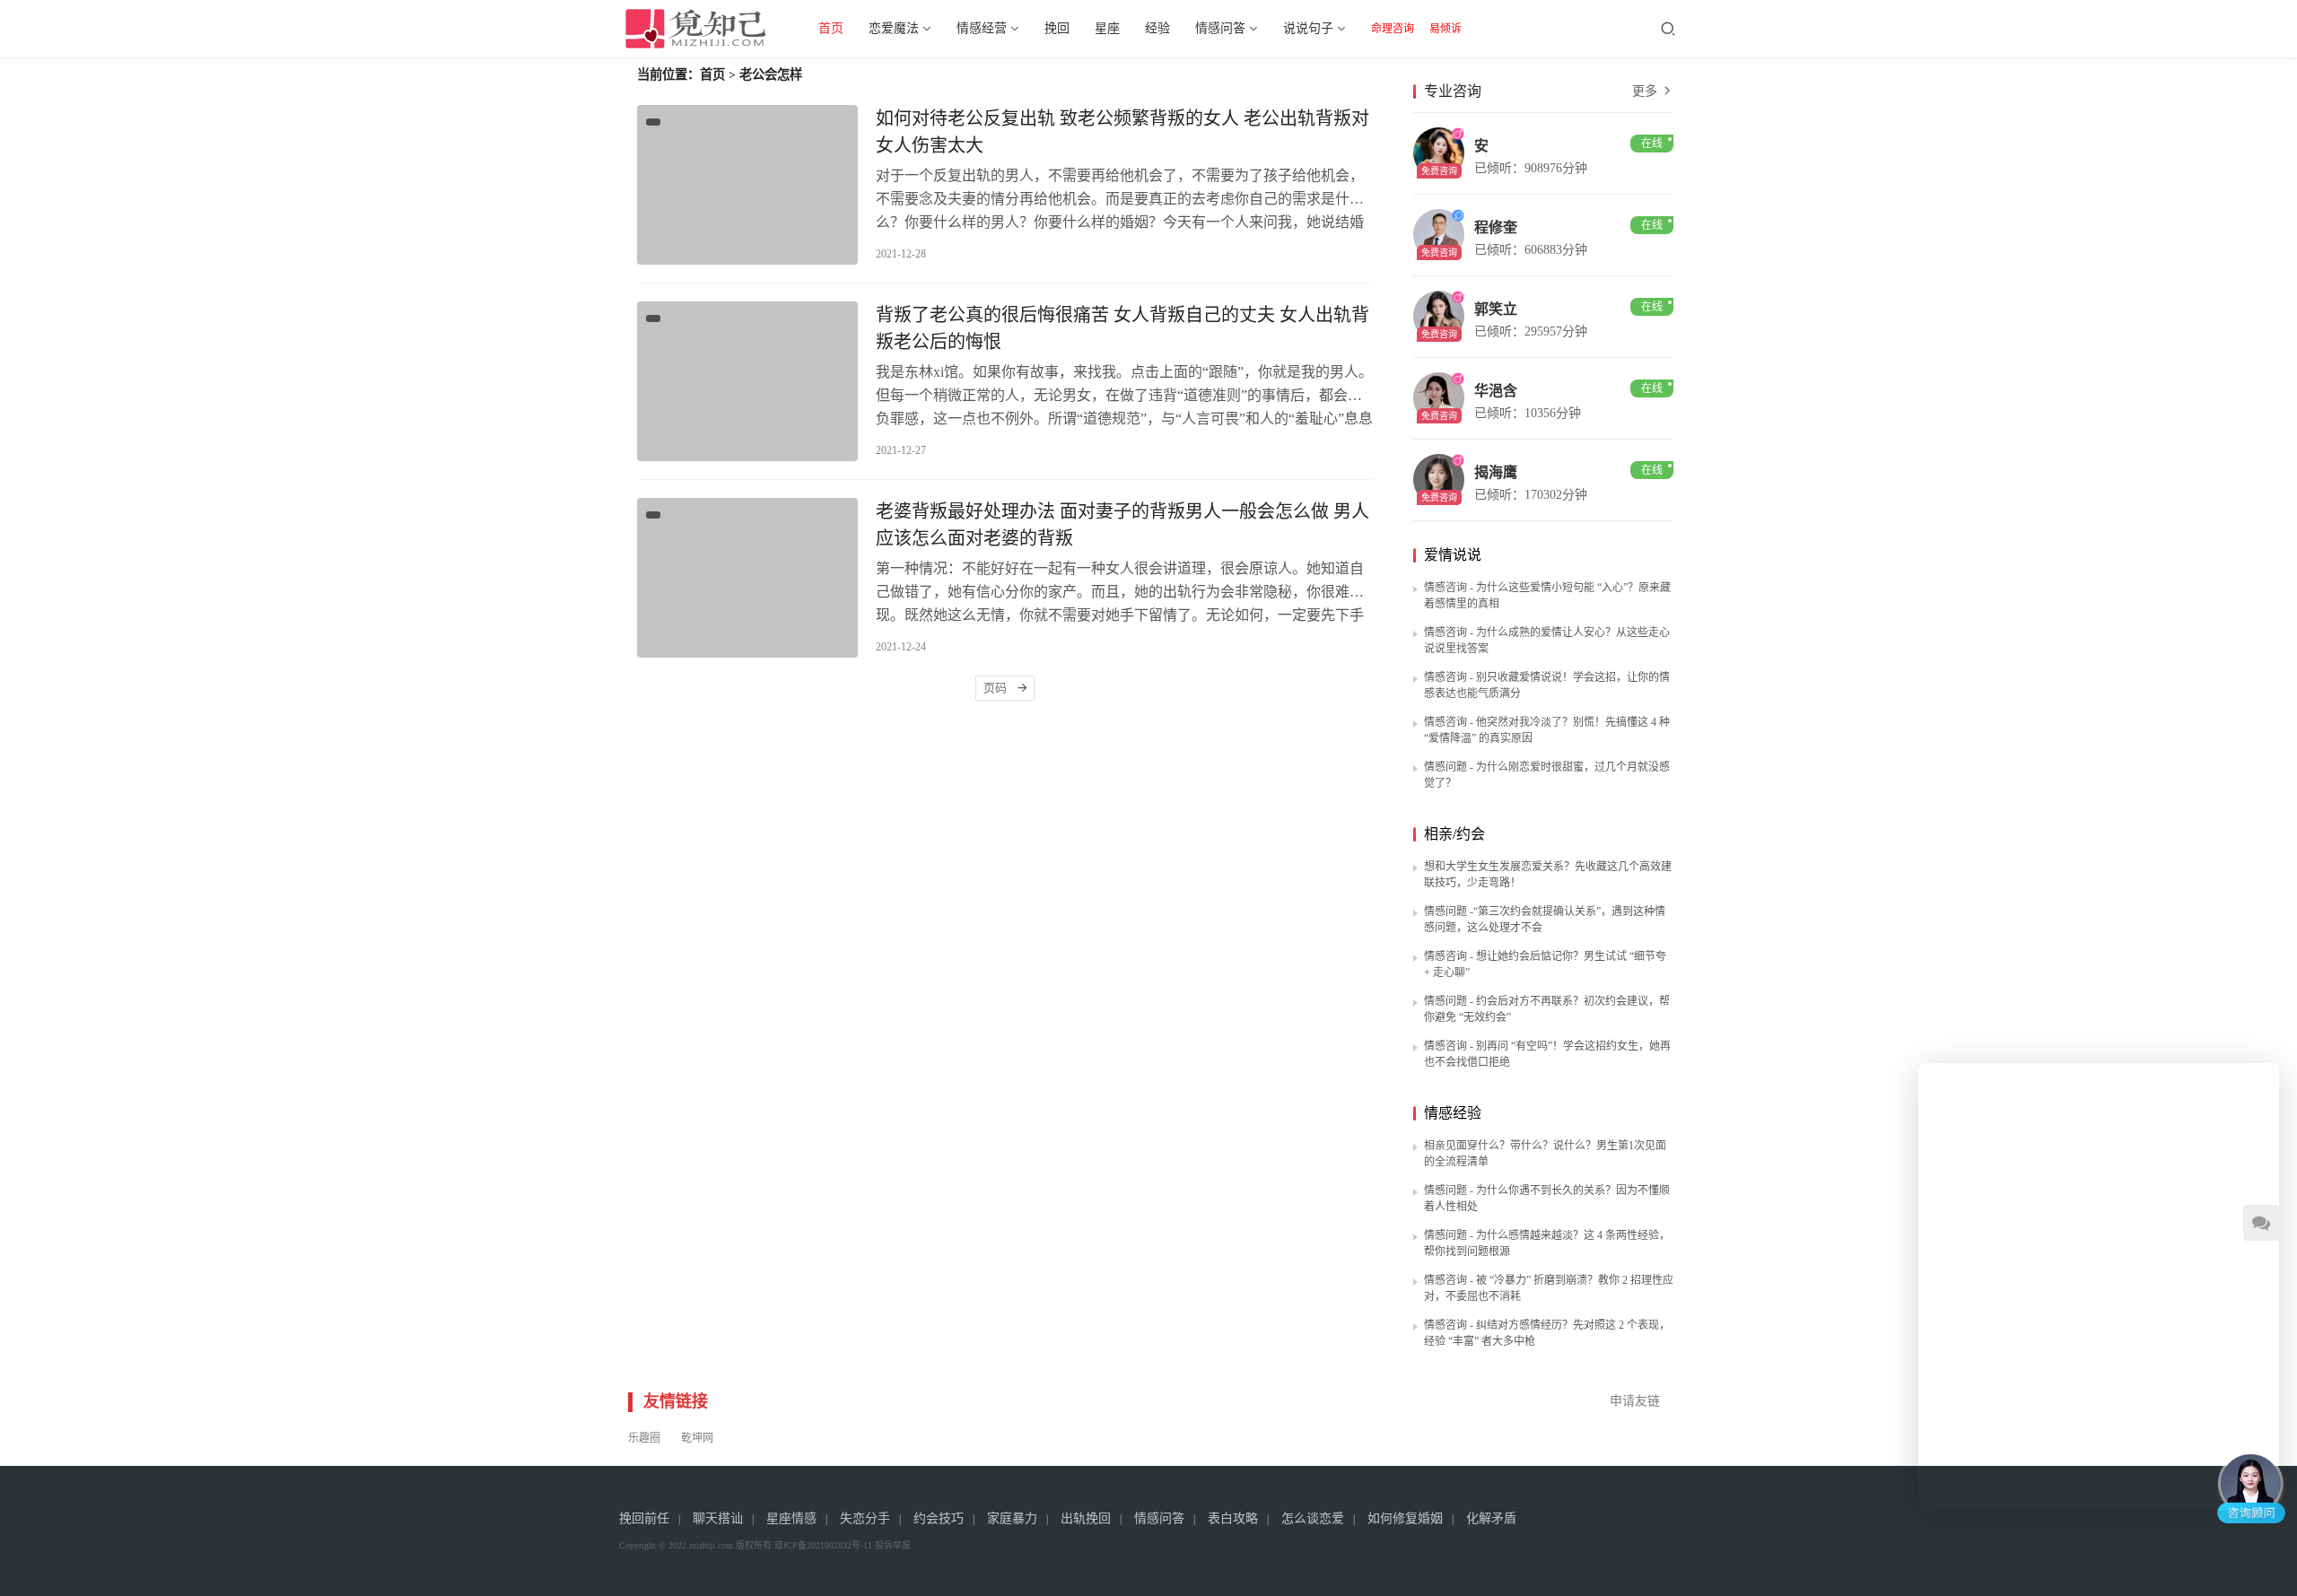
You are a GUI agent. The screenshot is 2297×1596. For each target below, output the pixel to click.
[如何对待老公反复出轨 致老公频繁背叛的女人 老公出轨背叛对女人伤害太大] (747, 185)
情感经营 (982, 28)
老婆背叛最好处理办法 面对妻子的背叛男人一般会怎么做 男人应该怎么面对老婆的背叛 (1122, 525)
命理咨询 (1393, 29)
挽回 (1057, 28)
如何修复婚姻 (1405, 1518)
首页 (831, 28)
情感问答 (1220, 28)
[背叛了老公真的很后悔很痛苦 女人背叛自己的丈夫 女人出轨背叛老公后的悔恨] (747, 381)
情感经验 (1453, 1113)
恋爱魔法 (894, 28)
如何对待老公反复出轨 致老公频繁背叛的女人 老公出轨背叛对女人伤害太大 (1122, 132)
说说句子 (1308, 28)
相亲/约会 (1454, 834)
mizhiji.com (711, 1545)
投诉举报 (893, 1545)
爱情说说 (1453, 555)
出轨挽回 (1086, 1518)
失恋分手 (865, 1518)
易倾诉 (1445, 29)
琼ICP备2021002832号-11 (823, 1545)
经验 (1157, 28)
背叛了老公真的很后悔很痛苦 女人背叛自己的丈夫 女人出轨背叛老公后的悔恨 (1122, 328)
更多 (1646, 91)
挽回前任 (644, 1518)
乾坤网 (697, 1438)
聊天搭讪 (718, 1518)
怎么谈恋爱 (1313, 1518)
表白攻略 (1233, 1518)
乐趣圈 (644, 1438)
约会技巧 (939, 1518)
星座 (1107, 28)
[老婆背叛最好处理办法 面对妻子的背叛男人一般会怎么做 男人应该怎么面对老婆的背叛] (747, 578)
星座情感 (791, 1518)
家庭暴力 (1012, 1518)
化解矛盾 (1491, 1518)
